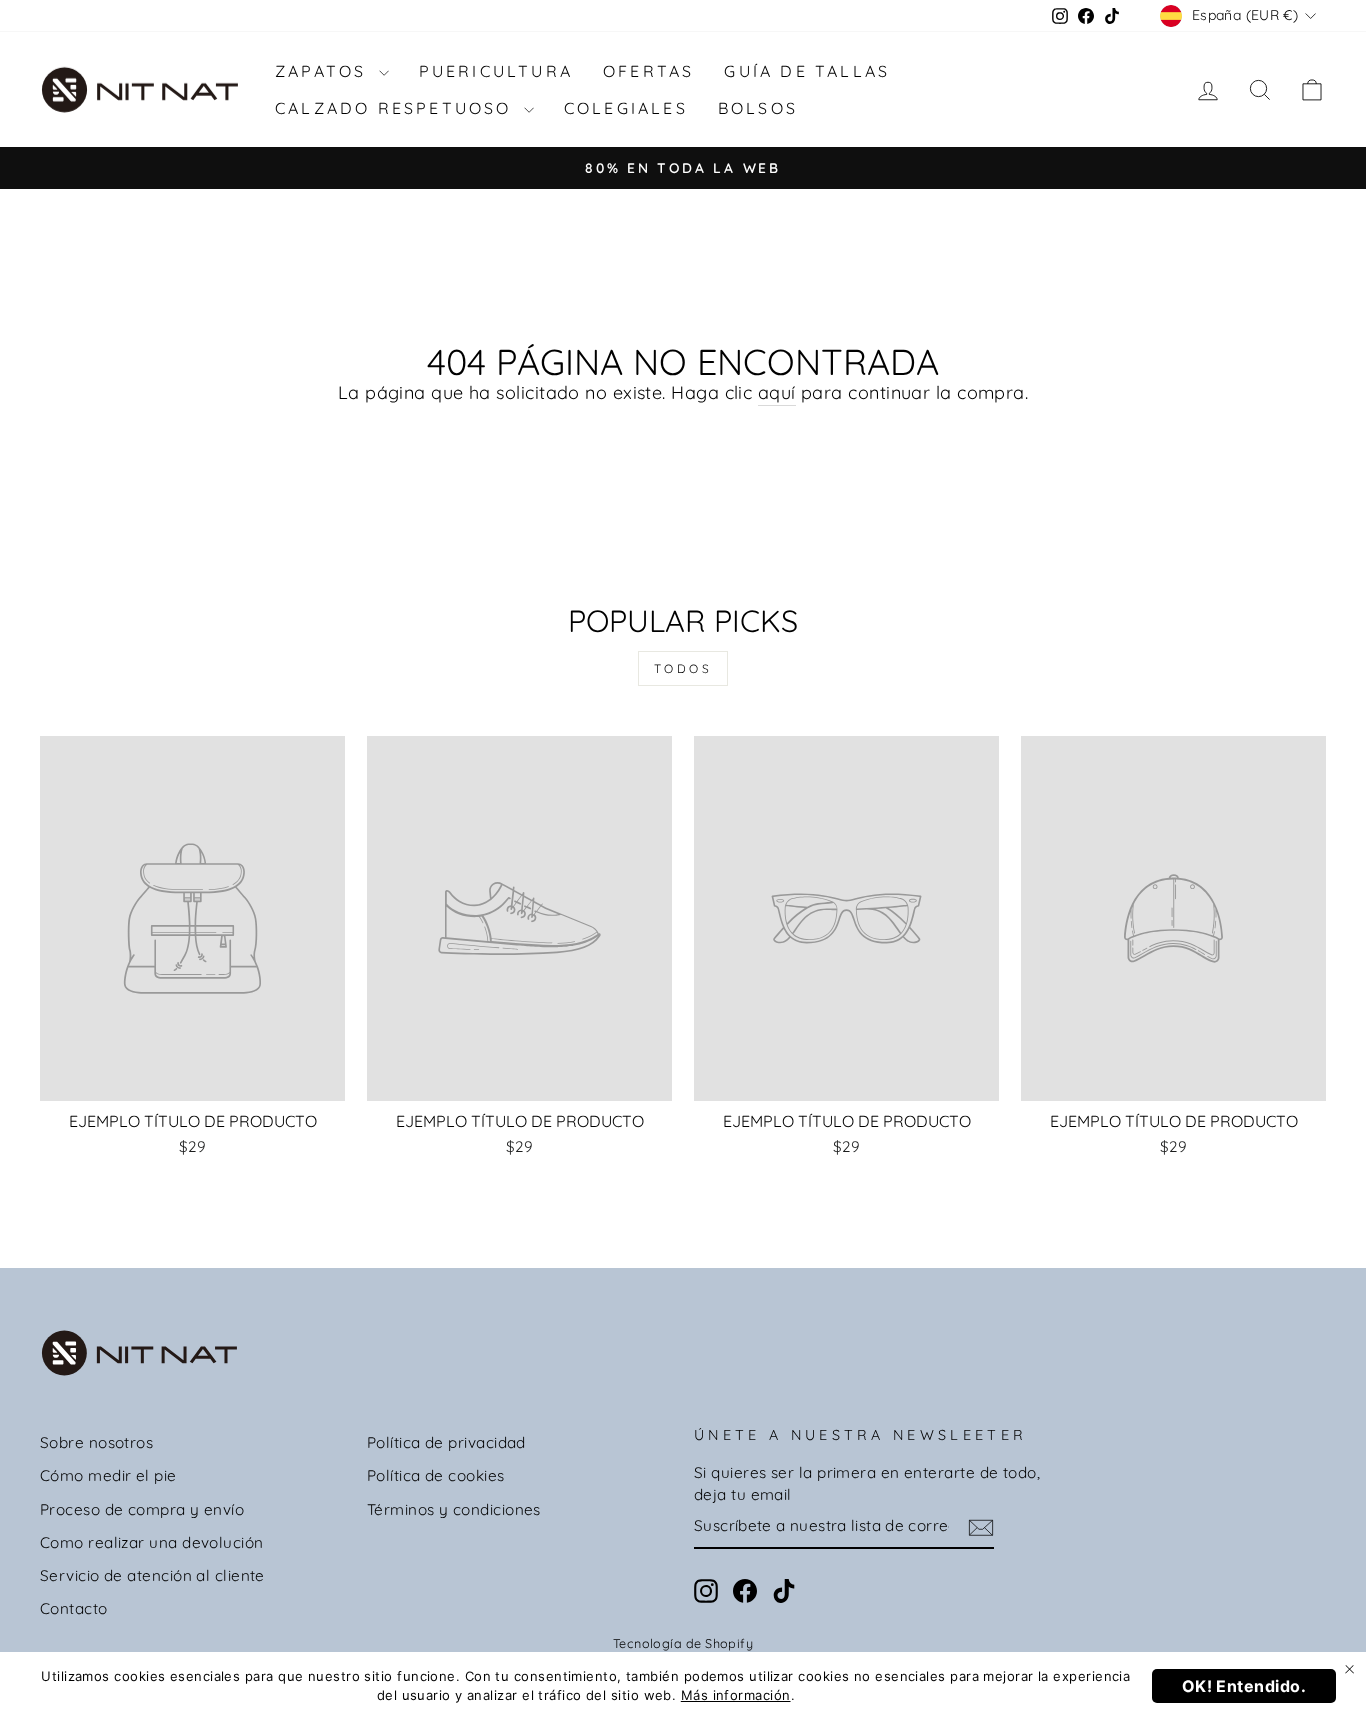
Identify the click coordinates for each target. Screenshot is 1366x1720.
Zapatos (324, 71)
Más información (736, 1695)
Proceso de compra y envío (142, 1509)
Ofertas (648, 71)
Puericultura (496, 71)
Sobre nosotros (96, 1442)
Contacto (74, 1608)
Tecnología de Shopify (683, 1643)
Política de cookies (436, 1475)
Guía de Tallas (807, 71)
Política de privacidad (446, 1442)
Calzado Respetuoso (397, 108)
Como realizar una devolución (152, 1542)
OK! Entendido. (1244, 1686)
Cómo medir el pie (108, 1475)
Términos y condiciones (454, 1509)
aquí (777, 392)
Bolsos (758, 108)
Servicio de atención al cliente (152, 1575)
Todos (683, 668)
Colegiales (626, 108)
